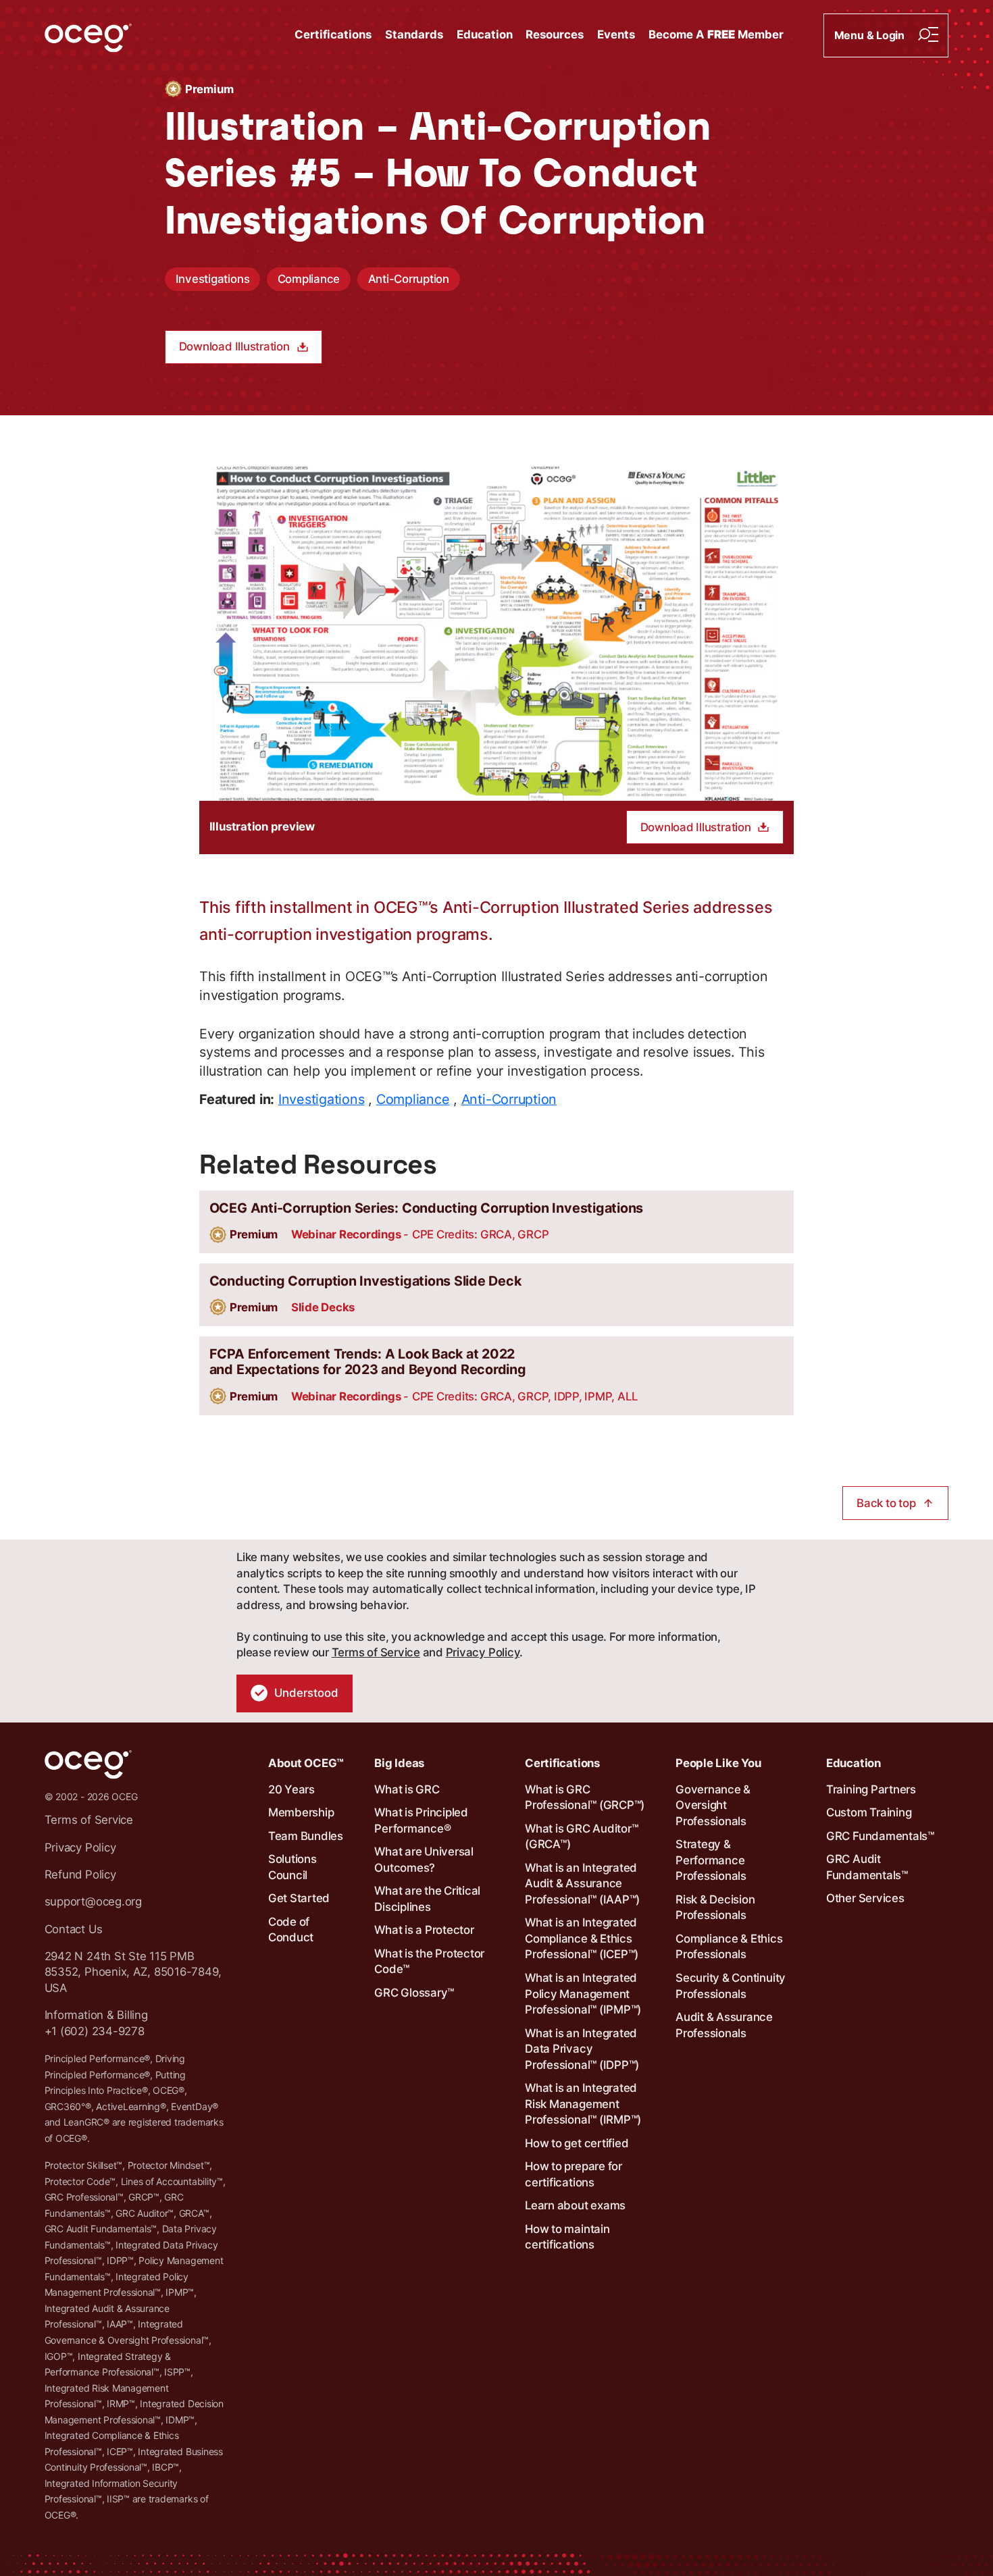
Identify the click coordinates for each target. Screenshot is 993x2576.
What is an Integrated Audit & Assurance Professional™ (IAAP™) (582, 1884)
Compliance (309, 279)
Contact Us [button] (74, 1929)
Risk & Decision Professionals (715, 1908)
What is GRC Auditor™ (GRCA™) (581, 1837)
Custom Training (869, 1812)
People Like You (718, 1763)
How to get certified (577, 2143)
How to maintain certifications (567, 2237)
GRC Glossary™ (414, 1993)
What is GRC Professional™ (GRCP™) (585, 1797)
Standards (414, 34)
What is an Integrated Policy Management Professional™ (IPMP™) (583, 1994)
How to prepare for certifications (574, 2174)
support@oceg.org (93, 1901)
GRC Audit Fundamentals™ (867, 1867)
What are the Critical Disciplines (427, 1899)
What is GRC (407, 1789)
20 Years (291, 1789)
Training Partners (871, 1789)
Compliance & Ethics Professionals (729, 1947)
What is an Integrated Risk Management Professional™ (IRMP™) (583, 2104)
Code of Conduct (291, 1930)
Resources (555, 34)
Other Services (865, 1898)
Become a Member (716, 34)
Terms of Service (376, 1652)
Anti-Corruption (409, 279)
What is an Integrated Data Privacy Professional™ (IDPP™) (582, 2049)
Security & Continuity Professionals (731, 1986)
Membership (301, 1812)
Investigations (213, 279)
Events (616, 34)
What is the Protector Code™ (429, 1962)
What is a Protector (424, 1930)
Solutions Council (292, 1867)
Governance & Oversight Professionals (713, 1805)
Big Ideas (399, 1763)
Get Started (299, 1898)
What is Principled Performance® (421, 1820)
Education (485, 34)
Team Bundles (306, 1836)
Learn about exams (575, 2205)
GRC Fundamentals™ (880, 1836)
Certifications (333, 34)
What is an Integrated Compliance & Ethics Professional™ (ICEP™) (582, 1938)
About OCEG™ (306, 1763)
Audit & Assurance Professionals (724, 2025)
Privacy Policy (483, 1652)
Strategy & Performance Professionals (711, 1860)
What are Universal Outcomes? (424, 1860)
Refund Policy (80, 1874)
